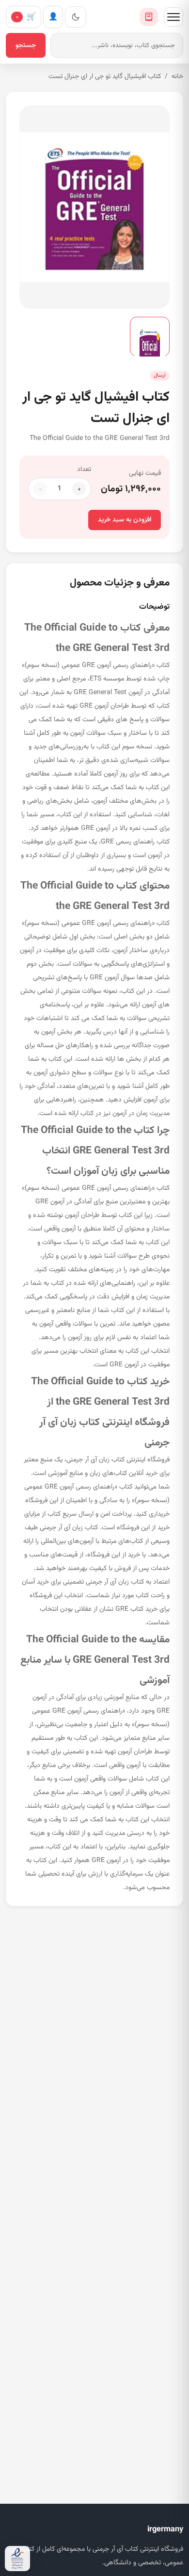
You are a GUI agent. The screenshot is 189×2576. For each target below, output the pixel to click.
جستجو (26, 46)
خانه (177, 77)
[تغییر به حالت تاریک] (76, 17)
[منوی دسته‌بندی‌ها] (173, 17)
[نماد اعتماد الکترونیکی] (17, 2559)
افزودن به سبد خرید (125, 520)
